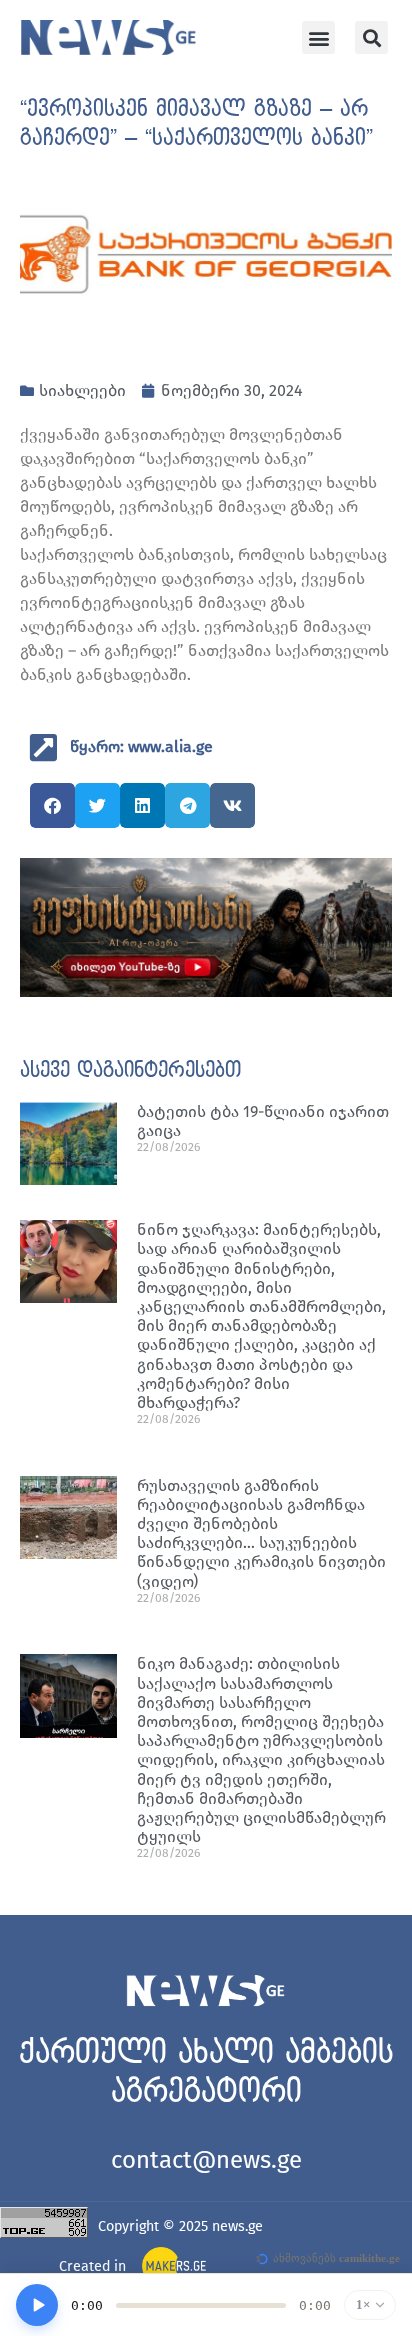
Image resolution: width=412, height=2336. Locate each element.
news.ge (237, 2226)
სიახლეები (82, 390)
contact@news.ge (206, 2160)
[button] (318, 37)
